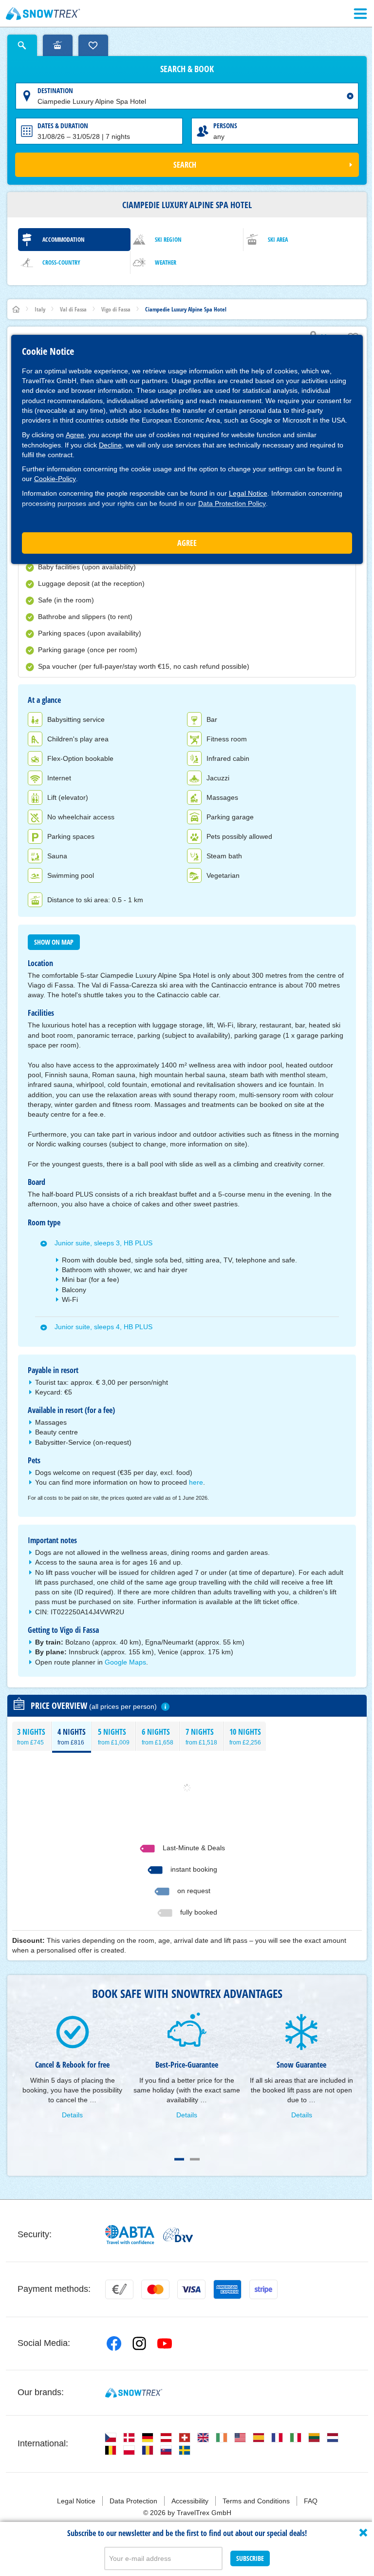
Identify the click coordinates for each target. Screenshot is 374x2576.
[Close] (363, 2533)
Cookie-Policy (55, 479)
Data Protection (133, 2501)
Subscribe (250, 2558)
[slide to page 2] (195, 2159)
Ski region (168, 240)
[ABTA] (130, 2235)
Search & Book (187, 69)
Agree (75, 435)
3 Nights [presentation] (31, 1736)
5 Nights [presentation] (114, 1736)
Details (72, 2115)
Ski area (278, 240)
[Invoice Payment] (119, 2289)
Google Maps (125, 1662)
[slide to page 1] (179, 2159)
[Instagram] (139, 2344)
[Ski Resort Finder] (58, 45)
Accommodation (64, 240)
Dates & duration (63, 126)
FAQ (311, 2501)
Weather (166, 262)
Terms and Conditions (256, 2501)
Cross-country (61, 262)
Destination (55, 90)
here (196, 1482)
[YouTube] (165, 2344)
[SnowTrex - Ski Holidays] (134, 2393)
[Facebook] (114, 2344)
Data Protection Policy (232, 504)
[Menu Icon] (360, 14)
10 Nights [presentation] (245, 1736)
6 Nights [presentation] (158, 1736)
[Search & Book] (22, 45)
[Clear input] (350, 96)
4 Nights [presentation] (72, 1736)
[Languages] (111, 2438)
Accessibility (190, 2501)
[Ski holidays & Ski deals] (43, 14)
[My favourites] (93, 45)
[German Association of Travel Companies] (178, 2235)
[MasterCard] (155, 2289)
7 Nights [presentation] (201, 1736)
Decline (110, 445)
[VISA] (191, 2289)
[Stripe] (263, 2289)
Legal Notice (248, 493)
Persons (225, 126)
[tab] (31, 1736)
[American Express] (227, 2289)
